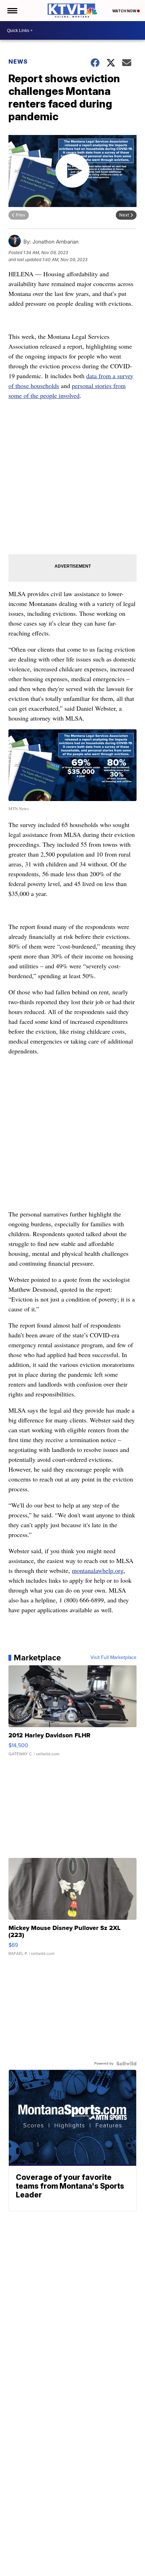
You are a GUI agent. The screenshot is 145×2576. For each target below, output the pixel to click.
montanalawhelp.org (98, 1570)
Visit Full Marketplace (114, 1658)
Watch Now (125, 11)
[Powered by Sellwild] (126, 2064)
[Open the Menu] (12, 11)
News (18, 62)
